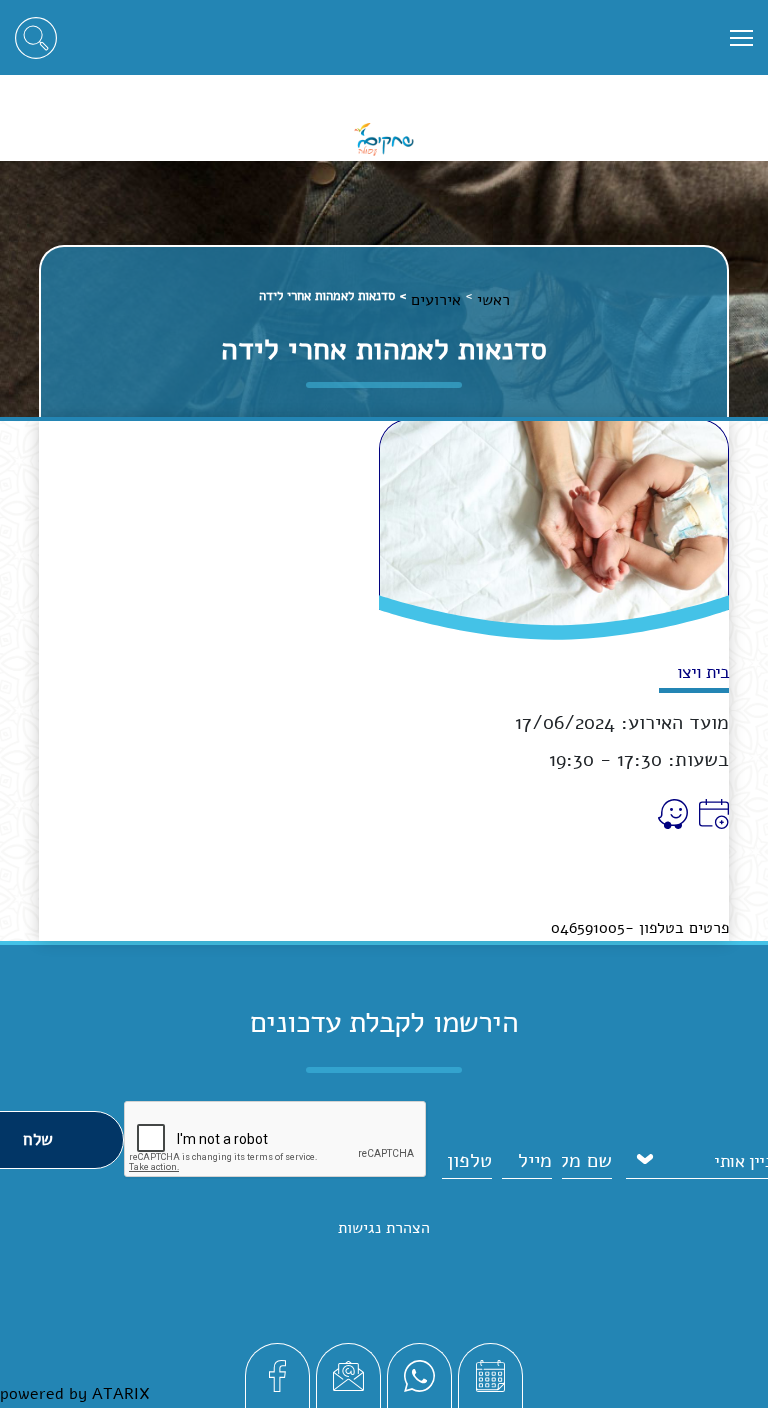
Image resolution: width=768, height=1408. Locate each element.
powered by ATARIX (75, 1394)
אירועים (436, 300)
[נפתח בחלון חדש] (711, 814)
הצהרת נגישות (384, 1228)
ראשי (493, 300)
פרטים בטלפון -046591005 (640, 928)
